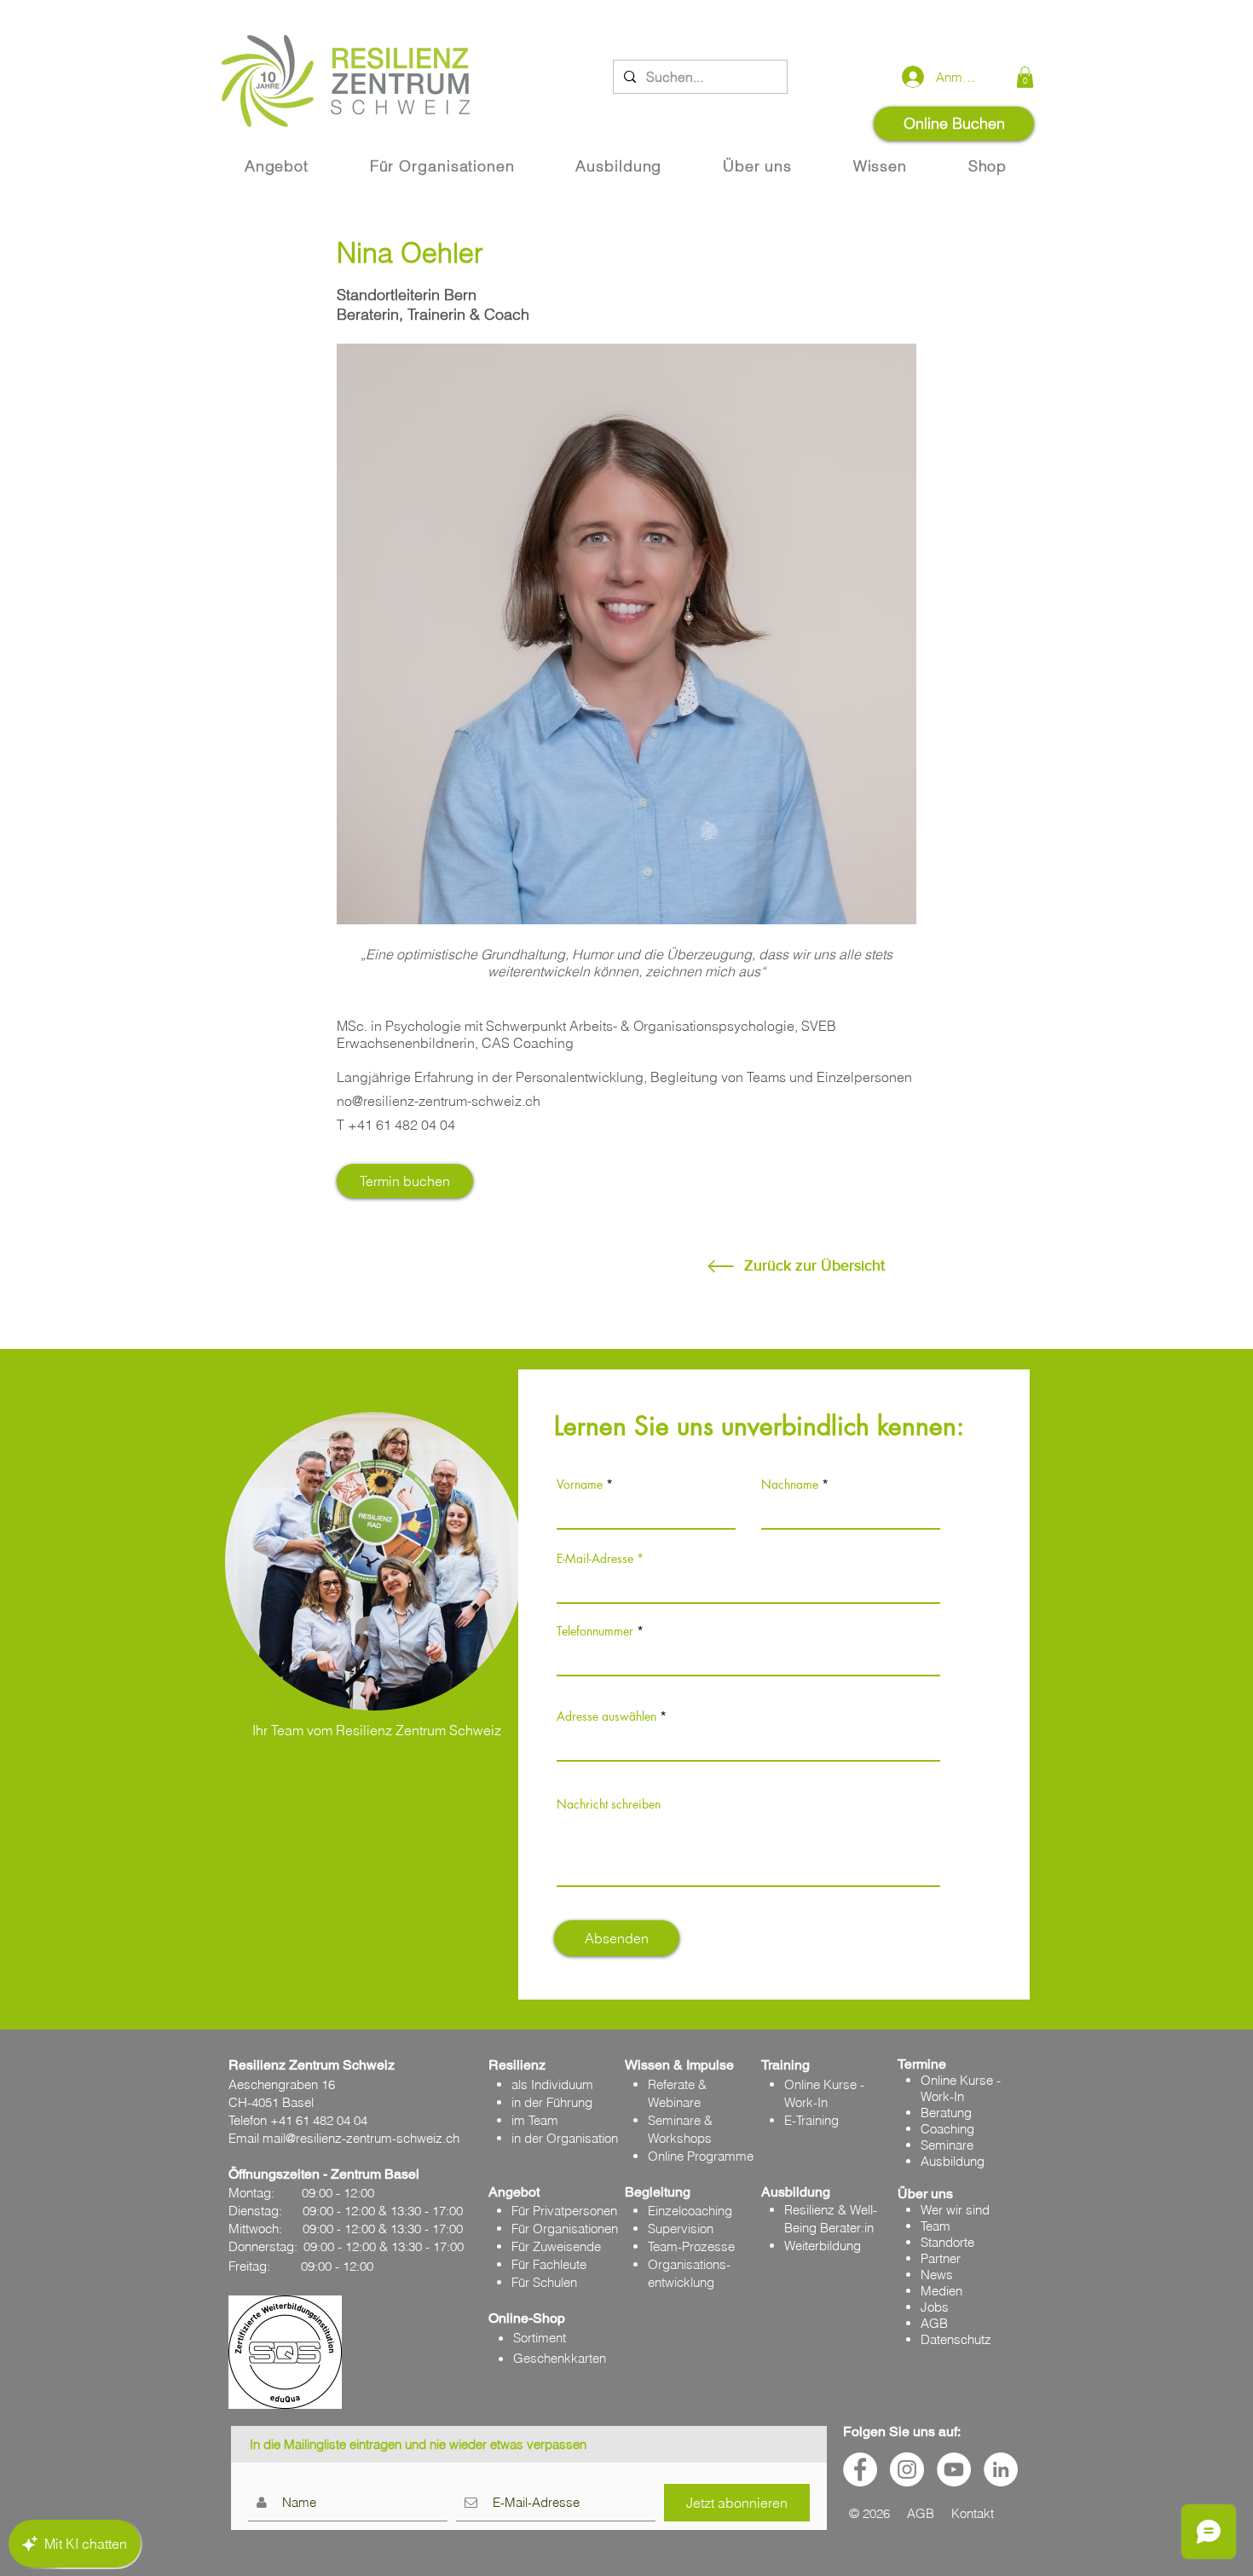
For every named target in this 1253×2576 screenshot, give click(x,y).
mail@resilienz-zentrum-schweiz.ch (361, 2138)
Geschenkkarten (560, 2358)
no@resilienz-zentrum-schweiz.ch (439, 1101)
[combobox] (748, 1743)
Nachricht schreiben (609, 1804)
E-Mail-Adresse (595, 1559)
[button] (1025, 77)
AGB (934, 2323)
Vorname (580, 1485)
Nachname (790, 1485)
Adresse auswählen (606, 1716)
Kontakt (973, 2513)
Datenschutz (956, 2339)
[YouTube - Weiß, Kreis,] (954, 2469)
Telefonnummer (595, 1631)
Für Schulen (544, 2282)
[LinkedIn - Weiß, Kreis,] (1001, 2469)
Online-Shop (527, 2318)
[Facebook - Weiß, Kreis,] (860, 2469)
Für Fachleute (549, 2264)
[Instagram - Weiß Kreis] (907, 2469)
